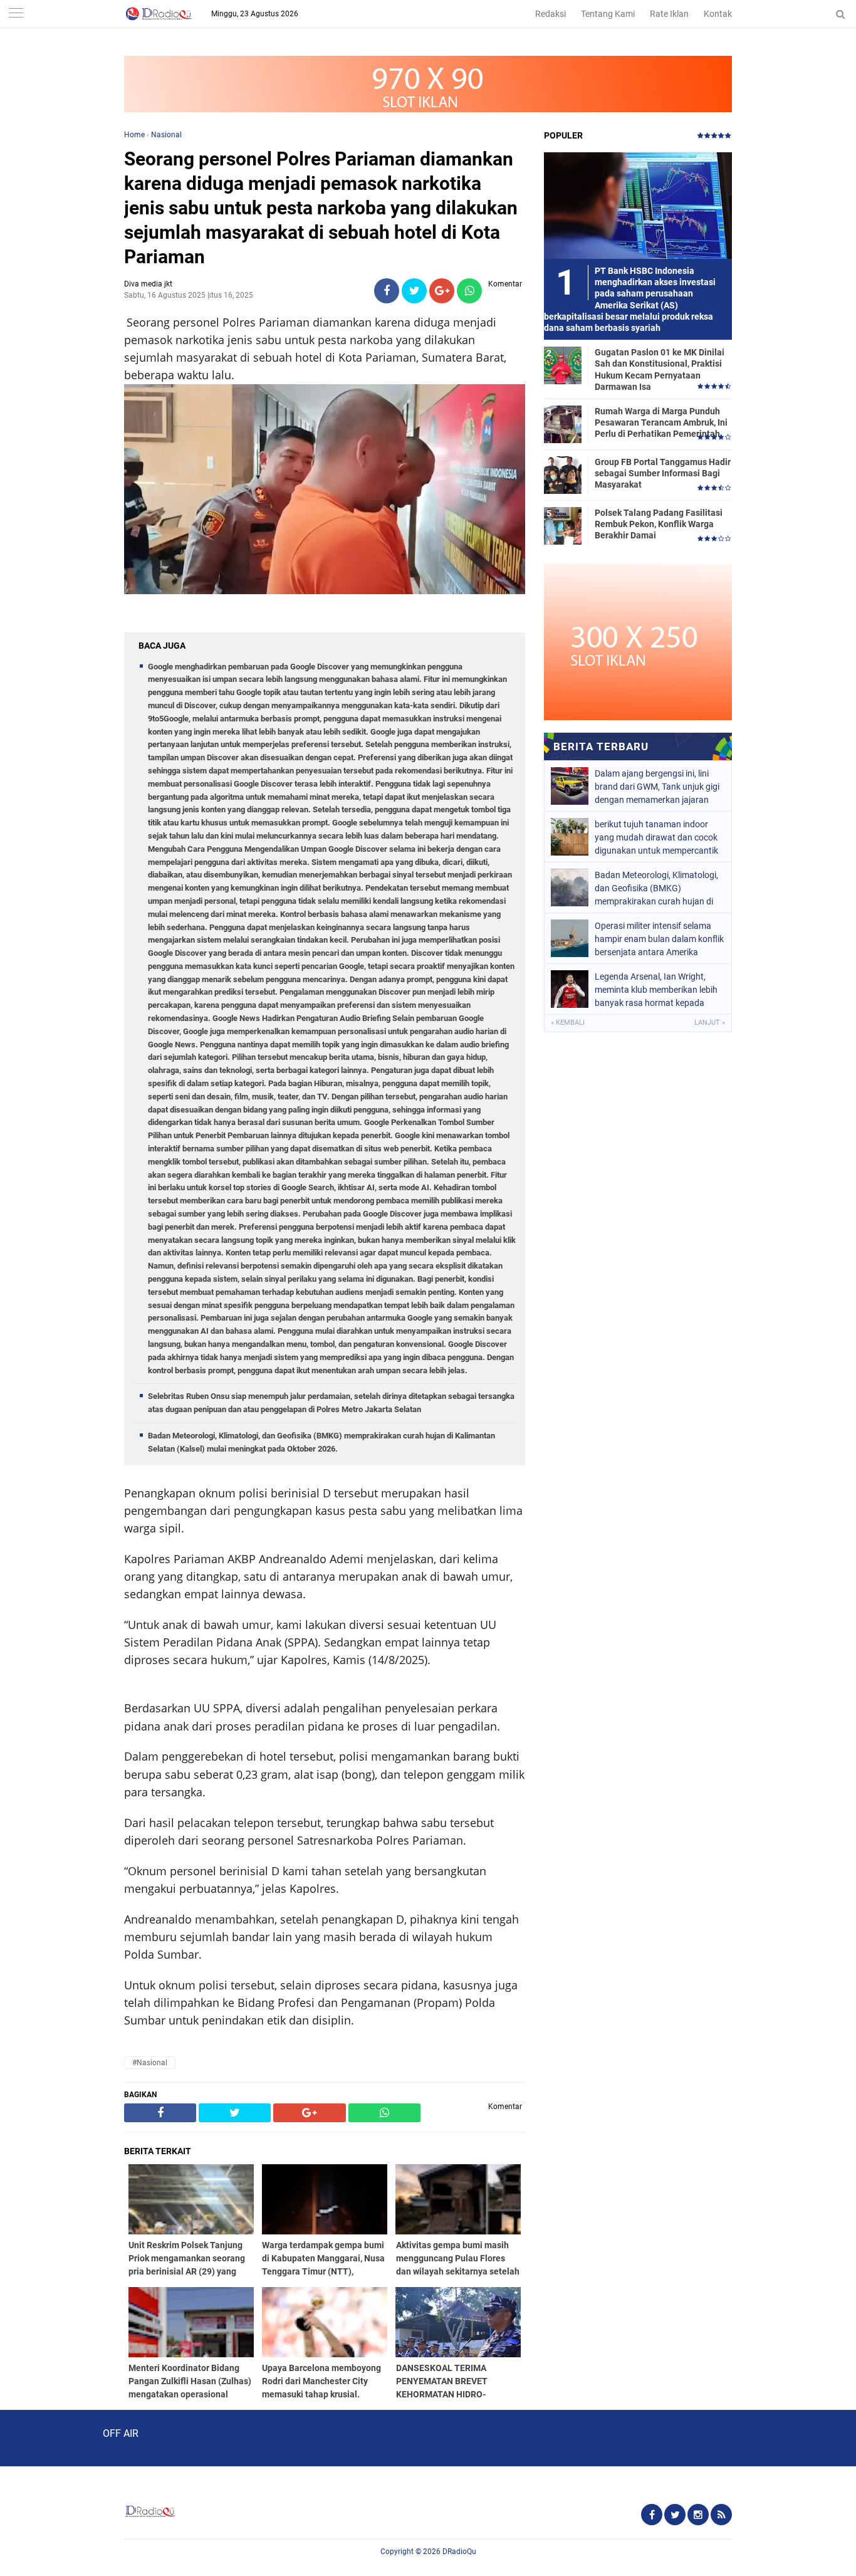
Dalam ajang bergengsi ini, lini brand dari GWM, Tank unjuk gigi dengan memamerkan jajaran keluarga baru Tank (657, 787)
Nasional (166, 135)
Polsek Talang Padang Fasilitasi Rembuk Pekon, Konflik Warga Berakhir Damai (659, 524)
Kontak (718, 14)
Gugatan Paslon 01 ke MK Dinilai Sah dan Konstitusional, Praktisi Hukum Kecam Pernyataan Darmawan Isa (660, 369)
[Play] (41, 2437)
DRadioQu (459, 2552)
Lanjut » (710, 1023)
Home (134, 135)
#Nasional (150, 2063)
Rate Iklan (669, 14)
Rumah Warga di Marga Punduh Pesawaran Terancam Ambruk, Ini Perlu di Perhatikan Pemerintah (661, 422)
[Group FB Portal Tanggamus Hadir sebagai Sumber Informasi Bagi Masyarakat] (563, 474)
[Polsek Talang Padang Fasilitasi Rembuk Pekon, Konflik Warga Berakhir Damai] (563, 525)
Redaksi (551, 14)
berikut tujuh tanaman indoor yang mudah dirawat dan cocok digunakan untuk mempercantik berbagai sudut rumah (656, 837)
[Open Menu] (16, 14)
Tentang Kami (608, 14)
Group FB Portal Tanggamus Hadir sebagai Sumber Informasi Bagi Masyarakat (663, 473)
